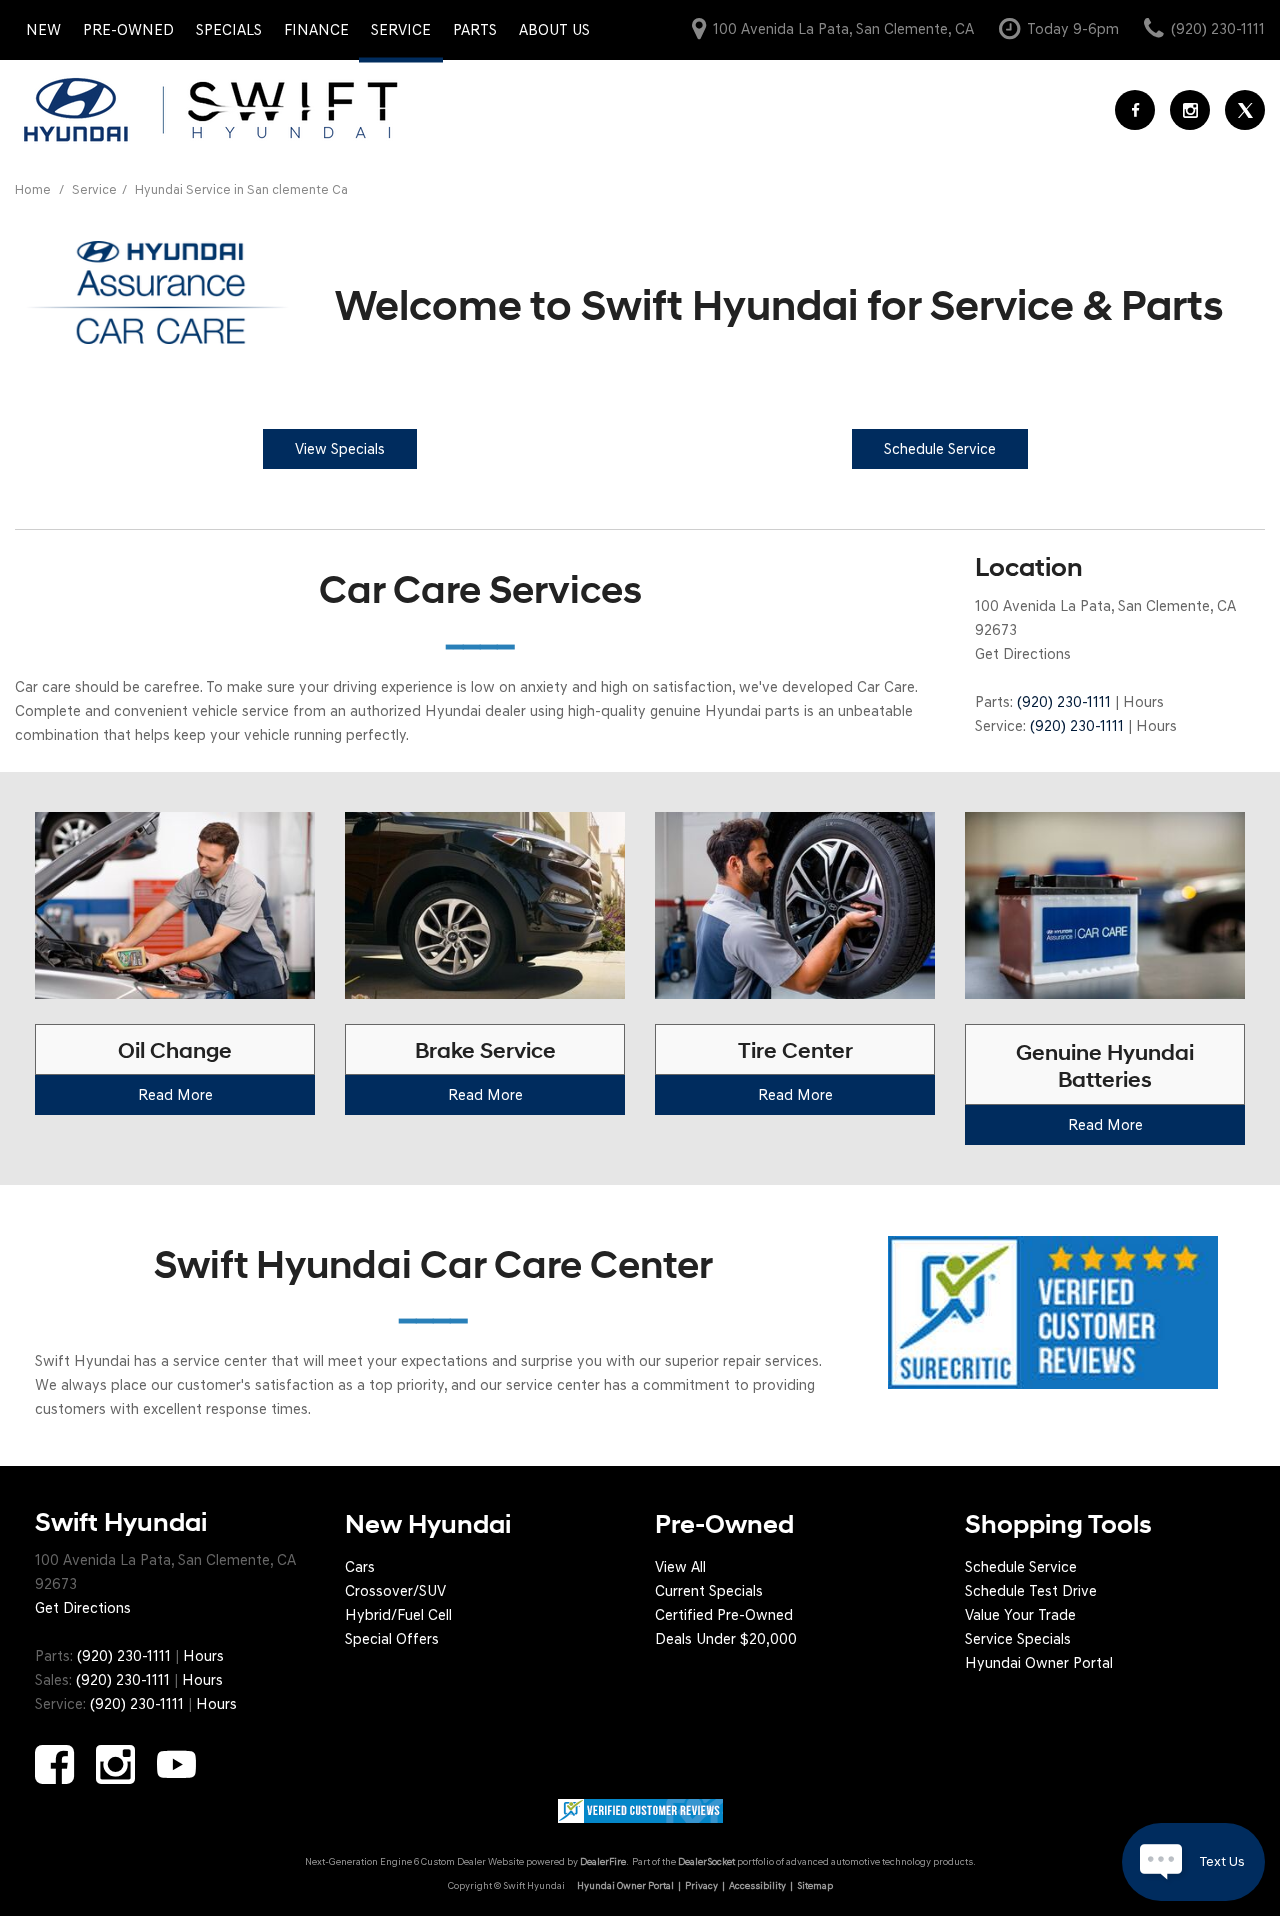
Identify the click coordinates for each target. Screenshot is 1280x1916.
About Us (554, 30)
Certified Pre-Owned (724, 1615)
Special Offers (392, 1639)
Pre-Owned (128, 30)
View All (680, 1567)
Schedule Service (1021, 1567)
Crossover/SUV (395, 1591)
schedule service (940, 449)
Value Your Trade (1020, 1615)
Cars (360, 1567)
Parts (475, 30)
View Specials (340, 449)
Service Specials (1018, 1639)
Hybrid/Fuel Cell (398, 1615)
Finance (316, 30)
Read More (175, 1095)
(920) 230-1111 (1064, 702)
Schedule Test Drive (1031, 1591)
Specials (229, 30)
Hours (1143, 702)
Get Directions (1023, 654)
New (43, 30)
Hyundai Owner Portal (1039, 1663)
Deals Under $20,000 (726, 1639)
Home (34, 189)
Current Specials (709, 1591)
